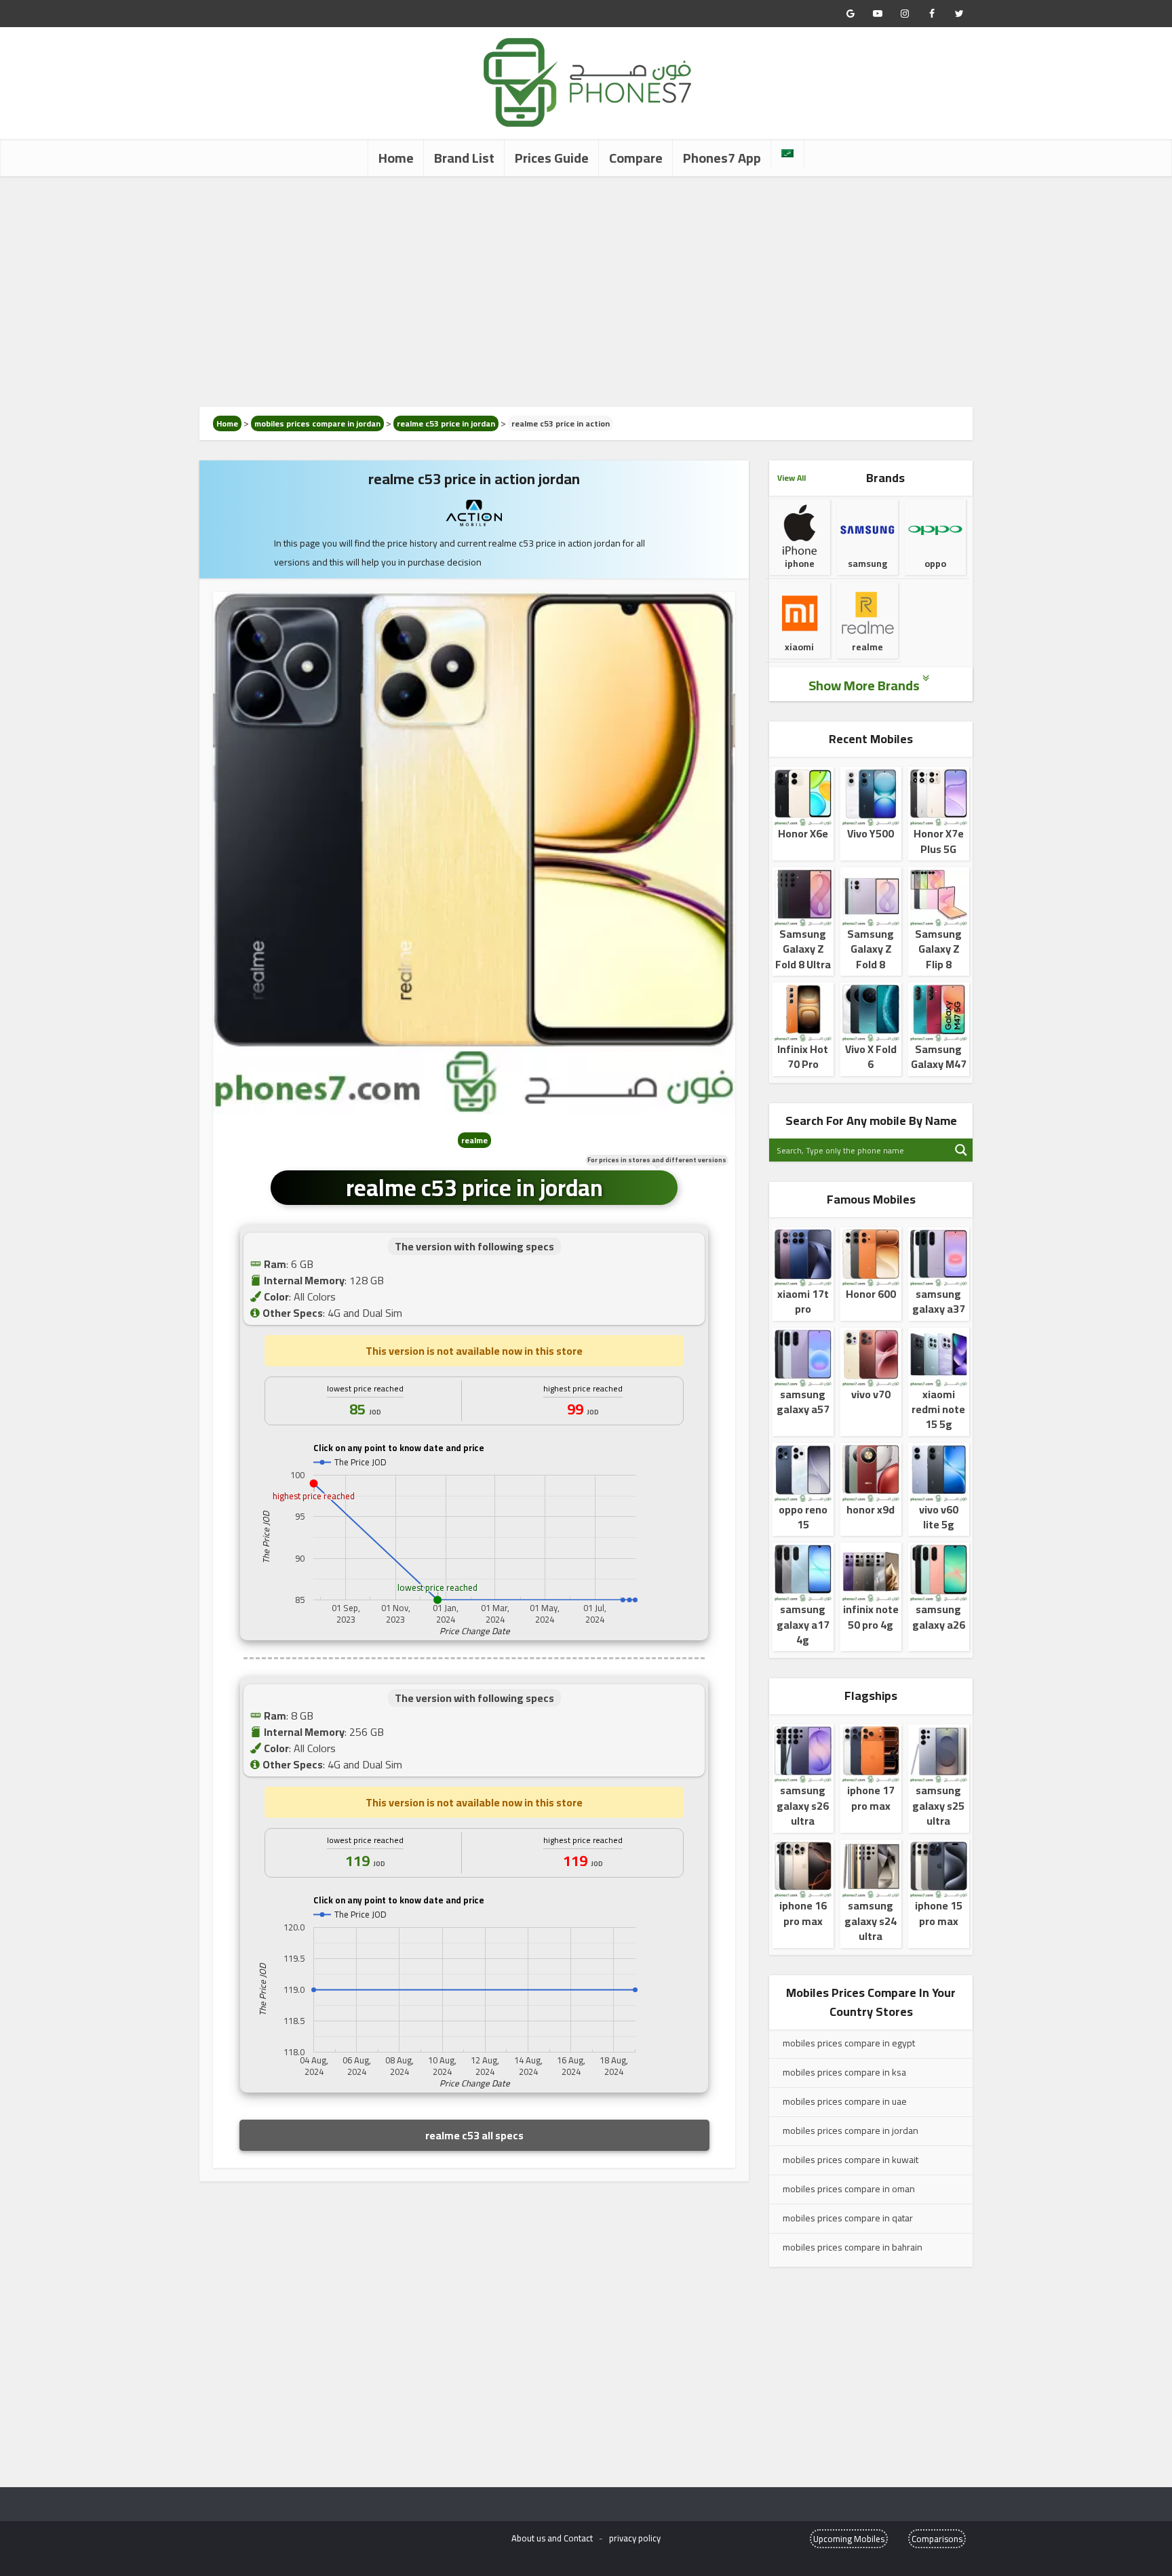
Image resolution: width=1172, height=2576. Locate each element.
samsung (867, 563)
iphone (800, 563)
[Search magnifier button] (961, 1150)
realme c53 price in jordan (446, 423)
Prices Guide (552, 158)
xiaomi (799, 647)
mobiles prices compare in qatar (848, 2218)
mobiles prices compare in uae (845, 2101)
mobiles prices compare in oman (849, 2189)
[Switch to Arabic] (787, 153)
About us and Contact (552, 2538)
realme (867, 647)
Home (396, 158)
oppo (935, 563)
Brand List (464, 158)
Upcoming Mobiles (849, 2539)
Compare (636, 158)
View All (792, 478)
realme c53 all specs (474, 2135)
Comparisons (937, 2539)
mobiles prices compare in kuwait (851, 2160)
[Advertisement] (586, 292)
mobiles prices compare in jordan (317, 423)
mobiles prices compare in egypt (849, 2043)
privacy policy (635, 2538)
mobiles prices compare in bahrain (853, 2247)
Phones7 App (722, 158)
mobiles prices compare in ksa (844, 2072)
